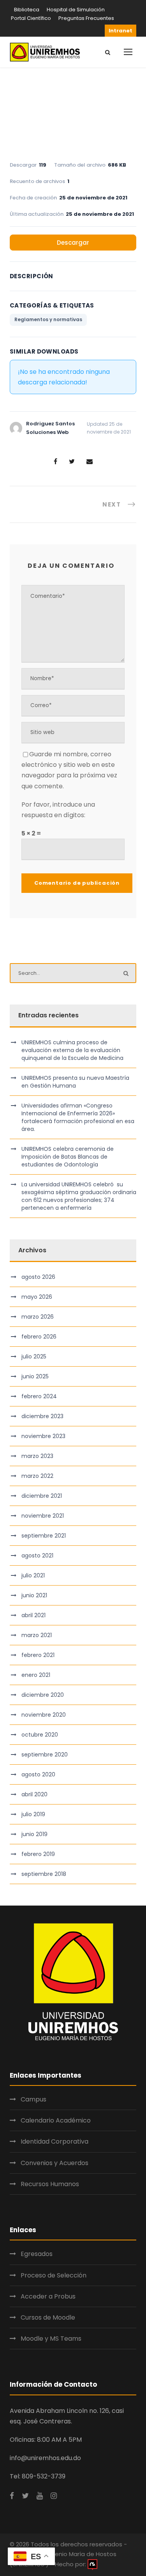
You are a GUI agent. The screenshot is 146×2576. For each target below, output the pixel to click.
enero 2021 (36, 1675)
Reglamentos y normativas (48, 319)
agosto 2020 (38, 1774)
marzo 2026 (38, 1317)
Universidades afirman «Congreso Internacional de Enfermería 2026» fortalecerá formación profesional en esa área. (78, 1117)
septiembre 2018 (44, 1874)
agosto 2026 (38, 1277)
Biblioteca (27, 10)
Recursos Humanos (50, 2184)
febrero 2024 (39, 1396)
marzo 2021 (37, 1635)
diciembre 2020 (43, 1695)
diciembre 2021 (42, 1496)
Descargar (73, 243)
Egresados (37, 2254)
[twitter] (25, 2496)
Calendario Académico (56, 2120)
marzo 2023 (37, 1456)
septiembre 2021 (44, 1536)
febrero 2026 (39, 1337)
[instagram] (54, 2496)
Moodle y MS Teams (51, 2339)
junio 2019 (34, 1834)
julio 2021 (33, 1575)
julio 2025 (34, 1356)
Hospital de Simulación (76, 10)
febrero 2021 (38, 1655)
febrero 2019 (38, 1854)
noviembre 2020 (44, 1715)
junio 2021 (34, 1595)
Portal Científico (31, 18)
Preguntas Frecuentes (86, 18)
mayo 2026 (37, 1297)
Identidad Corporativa (55, 2141)
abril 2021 (33, 1615)
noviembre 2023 (43, 1436)
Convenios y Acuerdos (55, 2163)
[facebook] (12, 2496)
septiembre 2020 (45, 1755)
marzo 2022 (37, 1476)
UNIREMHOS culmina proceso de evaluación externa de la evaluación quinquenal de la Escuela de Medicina (72, 1050)
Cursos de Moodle (48, 2317)
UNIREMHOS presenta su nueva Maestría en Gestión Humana (75, 1082)
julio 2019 (33, 1814)
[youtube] (40, 2496)
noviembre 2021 (43, 1516)
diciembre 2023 (42, 1416)
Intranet (120, 31)
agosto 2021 (37, 1556)
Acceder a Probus (48, 2296)
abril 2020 (34, 1794)
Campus (33, 2099)
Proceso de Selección (54, 2275)
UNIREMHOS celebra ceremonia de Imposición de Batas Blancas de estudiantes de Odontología (68, 1157)
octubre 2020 (40, 1735)
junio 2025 (35, 1376)
